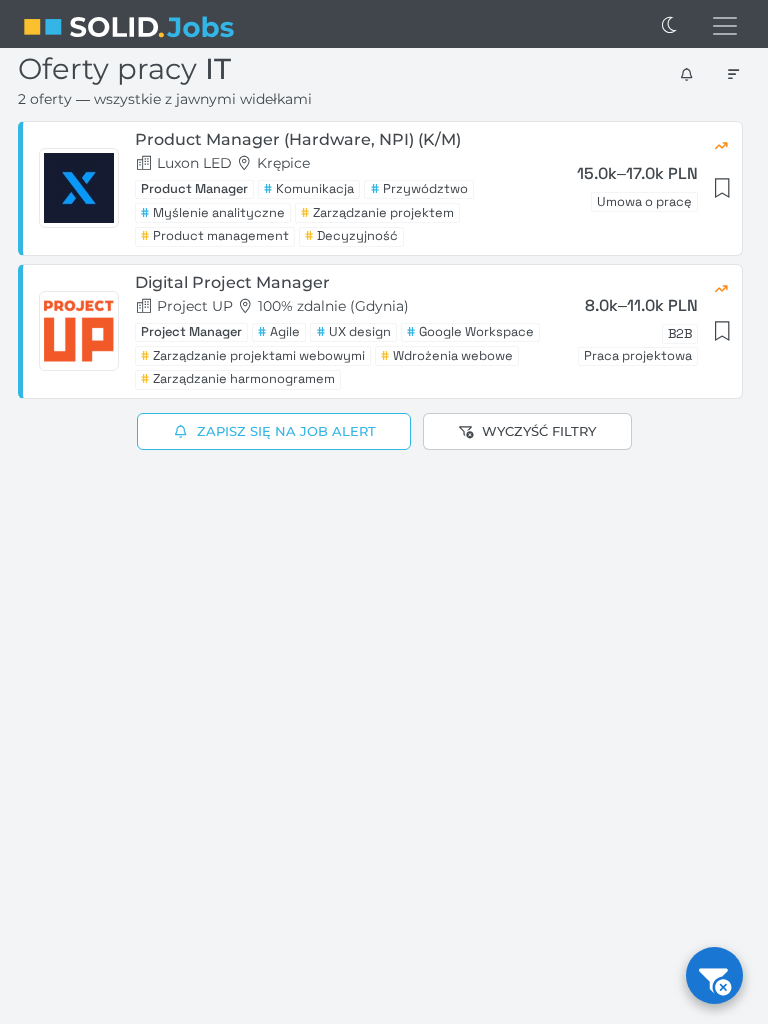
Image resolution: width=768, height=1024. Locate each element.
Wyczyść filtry (539, 431)
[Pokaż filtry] (714, 975)
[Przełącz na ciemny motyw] (670, 26)
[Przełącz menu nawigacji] (725, 26)
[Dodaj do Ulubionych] (721, 188)
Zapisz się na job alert (285, 431)
